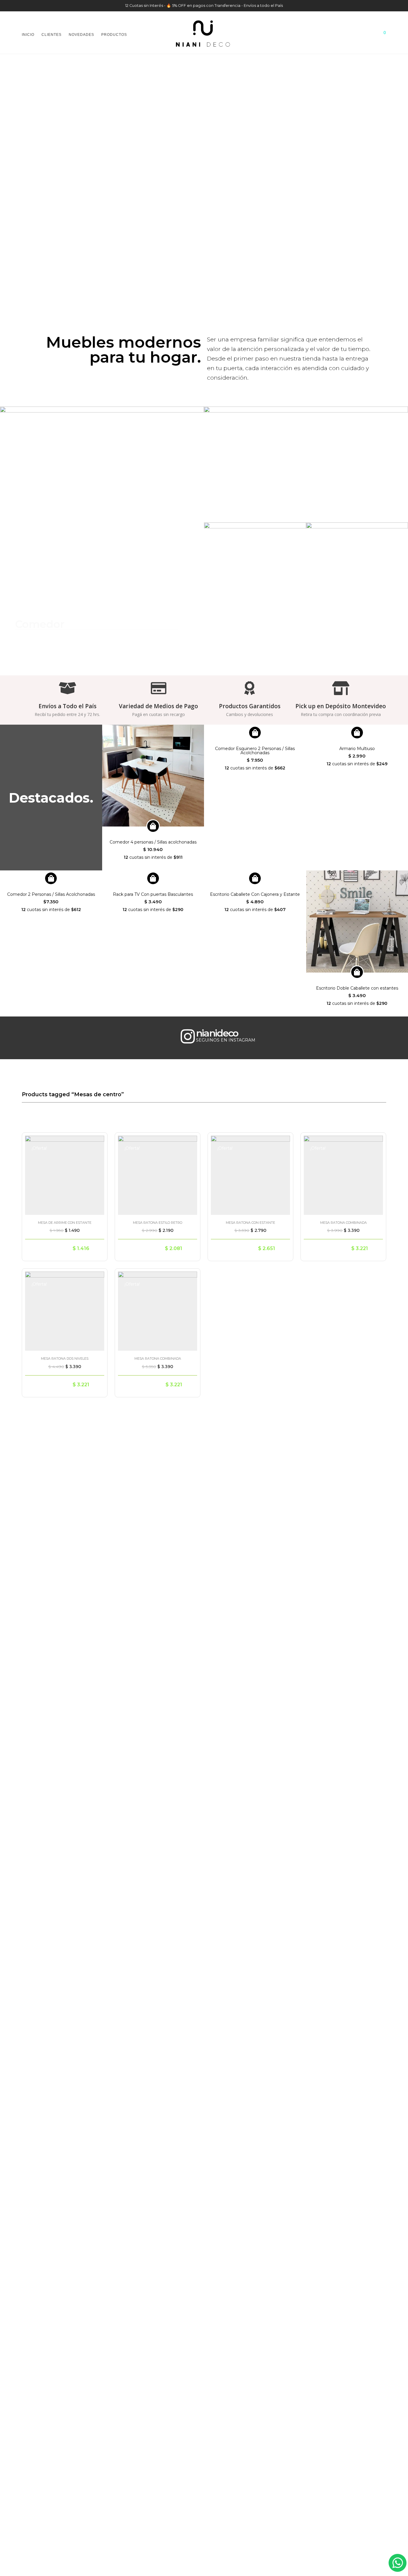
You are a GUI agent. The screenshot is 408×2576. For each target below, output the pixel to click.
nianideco (217, 1033)
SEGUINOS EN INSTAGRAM (226, 1040)
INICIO (28, 35)
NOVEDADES (81, 35)
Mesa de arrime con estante (65, 1223)
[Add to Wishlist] (96, 1143)
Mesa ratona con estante (250, 1223)
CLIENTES (52, 35)
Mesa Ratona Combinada (343, 1223)
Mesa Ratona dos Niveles (65, 1358)
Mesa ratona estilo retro (158, 1223)
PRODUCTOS (114, 35)
